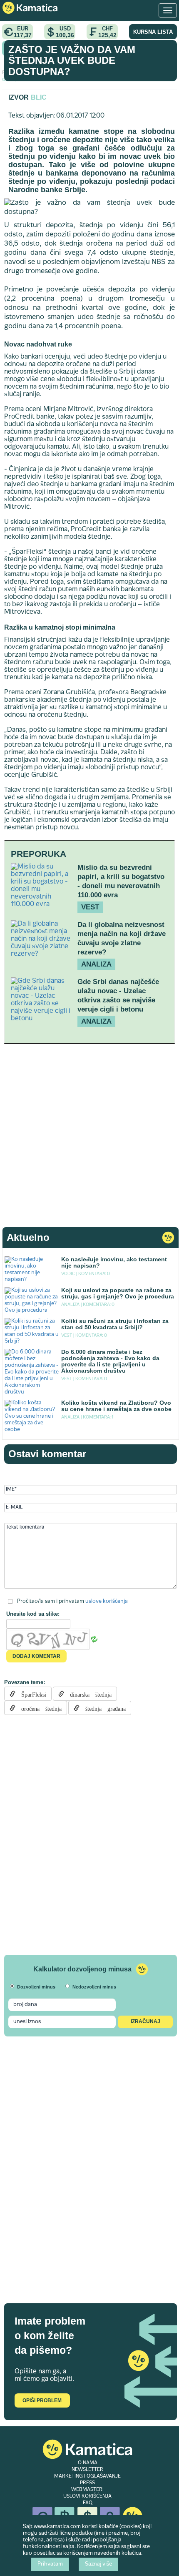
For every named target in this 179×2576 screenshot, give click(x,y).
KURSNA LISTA (153, 32)
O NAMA (88, 2463)
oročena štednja (39, 1708)
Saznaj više (98, 2564)
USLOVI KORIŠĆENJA (87, 2496)
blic (39, 97)
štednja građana (103, 1708)
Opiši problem (42, 2400)
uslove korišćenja (107, 1601)
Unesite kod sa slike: (33, 1614)
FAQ (88, 2503)
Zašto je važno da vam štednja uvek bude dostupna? (72, 60)
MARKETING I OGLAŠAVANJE (87, 2476)
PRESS (87, 2483)
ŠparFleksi (31, 1694)
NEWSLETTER (87, 2470)
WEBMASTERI (87, 2490)
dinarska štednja (88, 1694)
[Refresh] (94, 1639)
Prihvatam (50, 2564)
